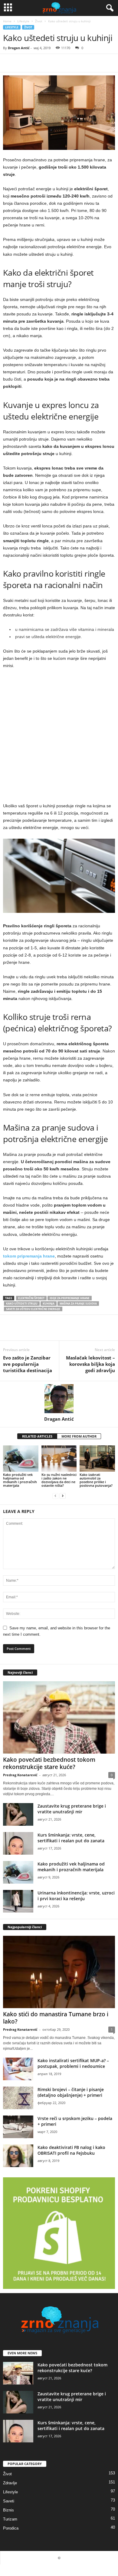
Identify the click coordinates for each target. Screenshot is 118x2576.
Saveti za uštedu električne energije (33, 1309)
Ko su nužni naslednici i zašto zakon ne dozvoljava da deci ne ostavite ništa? (59, 1480)
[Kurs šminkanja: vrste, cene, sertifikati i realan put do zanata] (18, 1843)
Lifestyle (23, 21)
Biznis (8, 2510)
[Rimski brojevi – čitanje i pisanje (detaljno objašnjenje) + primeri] (18, 2098)
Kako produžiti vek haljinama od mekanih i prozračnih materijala (20, 1480)
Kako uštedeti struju (22, 1304)
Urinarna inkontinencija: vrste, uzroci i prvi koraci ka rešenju (76, 1896)
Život (39, 21)
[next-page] (63, 1496)
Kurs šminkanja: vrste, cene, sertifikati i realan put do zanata (71, 1838)
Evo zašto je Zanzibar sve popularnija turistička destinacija (28, 1364)
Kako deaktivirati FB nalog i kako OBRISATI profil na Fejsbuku (71, 2150)
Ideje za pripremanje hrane (70, 1298)
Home (7, 21)
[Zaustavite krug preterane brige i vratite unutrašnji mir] (18, 1814)
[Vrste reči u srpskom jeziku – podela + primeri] (18, 2127)
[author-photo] (59, 1399)
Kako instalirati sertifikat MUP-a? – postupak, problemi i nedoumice (73, 2063)
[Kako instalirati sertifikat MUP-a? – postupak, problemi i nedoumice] (18, 2069)
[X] (23, 63)
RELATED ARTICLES (37, 1436)
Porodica (11, 2528)
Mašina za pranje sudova (78, 1304)
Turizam (10, 2519)
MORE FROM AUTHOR (79, 1436)
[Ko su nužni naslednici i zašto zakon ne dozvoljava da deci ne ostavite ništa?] (59, 1459)
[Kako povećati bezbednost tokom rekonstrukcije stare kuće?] (59, 1717)
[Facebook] (9, 63)
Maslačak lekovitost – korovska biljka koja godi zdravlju (90, 1364)
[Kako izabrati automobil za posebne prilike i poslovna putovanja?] (97, 1459)
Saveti (9, 2501)
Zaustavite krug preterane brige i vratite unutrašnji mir (72, 1809)
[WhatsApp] (51, 63)
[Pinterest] (37, 63)
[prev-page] (55, 1496)
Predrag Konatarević (20, 1775)
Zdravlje (10, 2483)
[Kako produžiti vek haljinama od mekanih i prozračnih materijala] (21, 1459)
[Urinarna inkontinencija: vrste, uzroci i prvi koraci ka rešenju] (18, 1901)
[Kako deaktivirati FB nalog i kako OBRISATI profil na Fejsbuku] (18, 2156)
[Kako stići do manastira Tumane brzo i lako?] (59, 1972)
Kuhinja (49, 1304)
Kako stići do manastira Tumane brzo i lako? (56, 2018)
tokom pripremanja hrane (29, 1256)
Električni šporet (31, 1298)
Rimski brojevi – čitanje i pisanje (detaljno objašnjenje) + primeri (71, 2092)
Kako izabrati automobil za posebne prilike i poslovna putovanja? (96, 1480)
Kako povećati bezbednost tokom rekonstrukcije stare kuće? (49, 1763)
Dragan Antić (19, 48)
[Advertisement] (59, 738)
